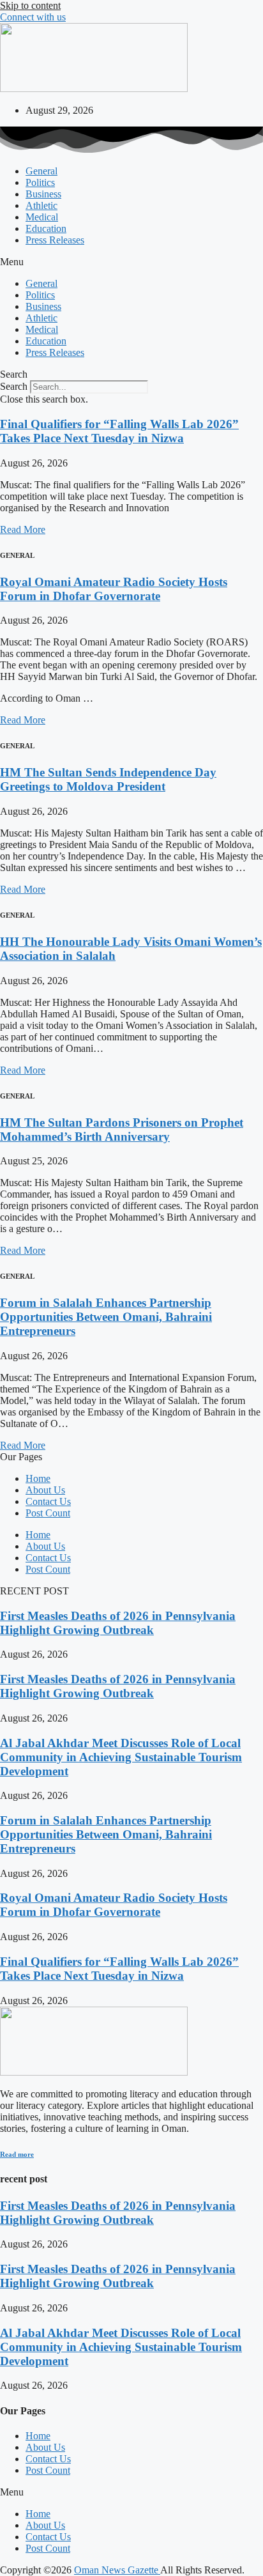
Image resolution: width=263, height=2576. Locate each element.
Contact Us (48, 1501)
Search (14, 386)
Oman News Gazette (117, 2570)
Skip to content (30, 5)
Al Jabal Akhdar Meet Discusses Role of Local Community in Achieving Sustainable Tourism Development (121, 1757)
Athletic (41, 205)
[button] (131, 262)
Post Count (48, 1513)
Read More (23, 529)
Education (46, 228)
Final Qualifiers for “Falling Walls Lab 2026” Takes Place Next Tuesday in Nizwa (119, 431)
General (41, 171)
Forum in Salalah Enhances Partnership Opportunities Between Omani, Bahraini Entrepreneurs (106, 1317)
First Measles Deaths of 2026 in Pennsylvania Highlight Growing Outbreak (118, 1623)
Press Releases (55, 240)
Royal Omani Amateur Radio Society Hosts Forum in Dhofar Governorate (114, 589)
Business (43, 194)
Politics (40, 182)
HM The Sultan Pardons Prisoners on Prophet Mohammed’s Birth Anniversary (122, 1130)
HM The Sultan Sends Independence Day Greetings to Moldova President (108, 779)
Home (38, 1478)
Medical (42, 217)
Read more (17, 2154)
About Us (45, 1490)
